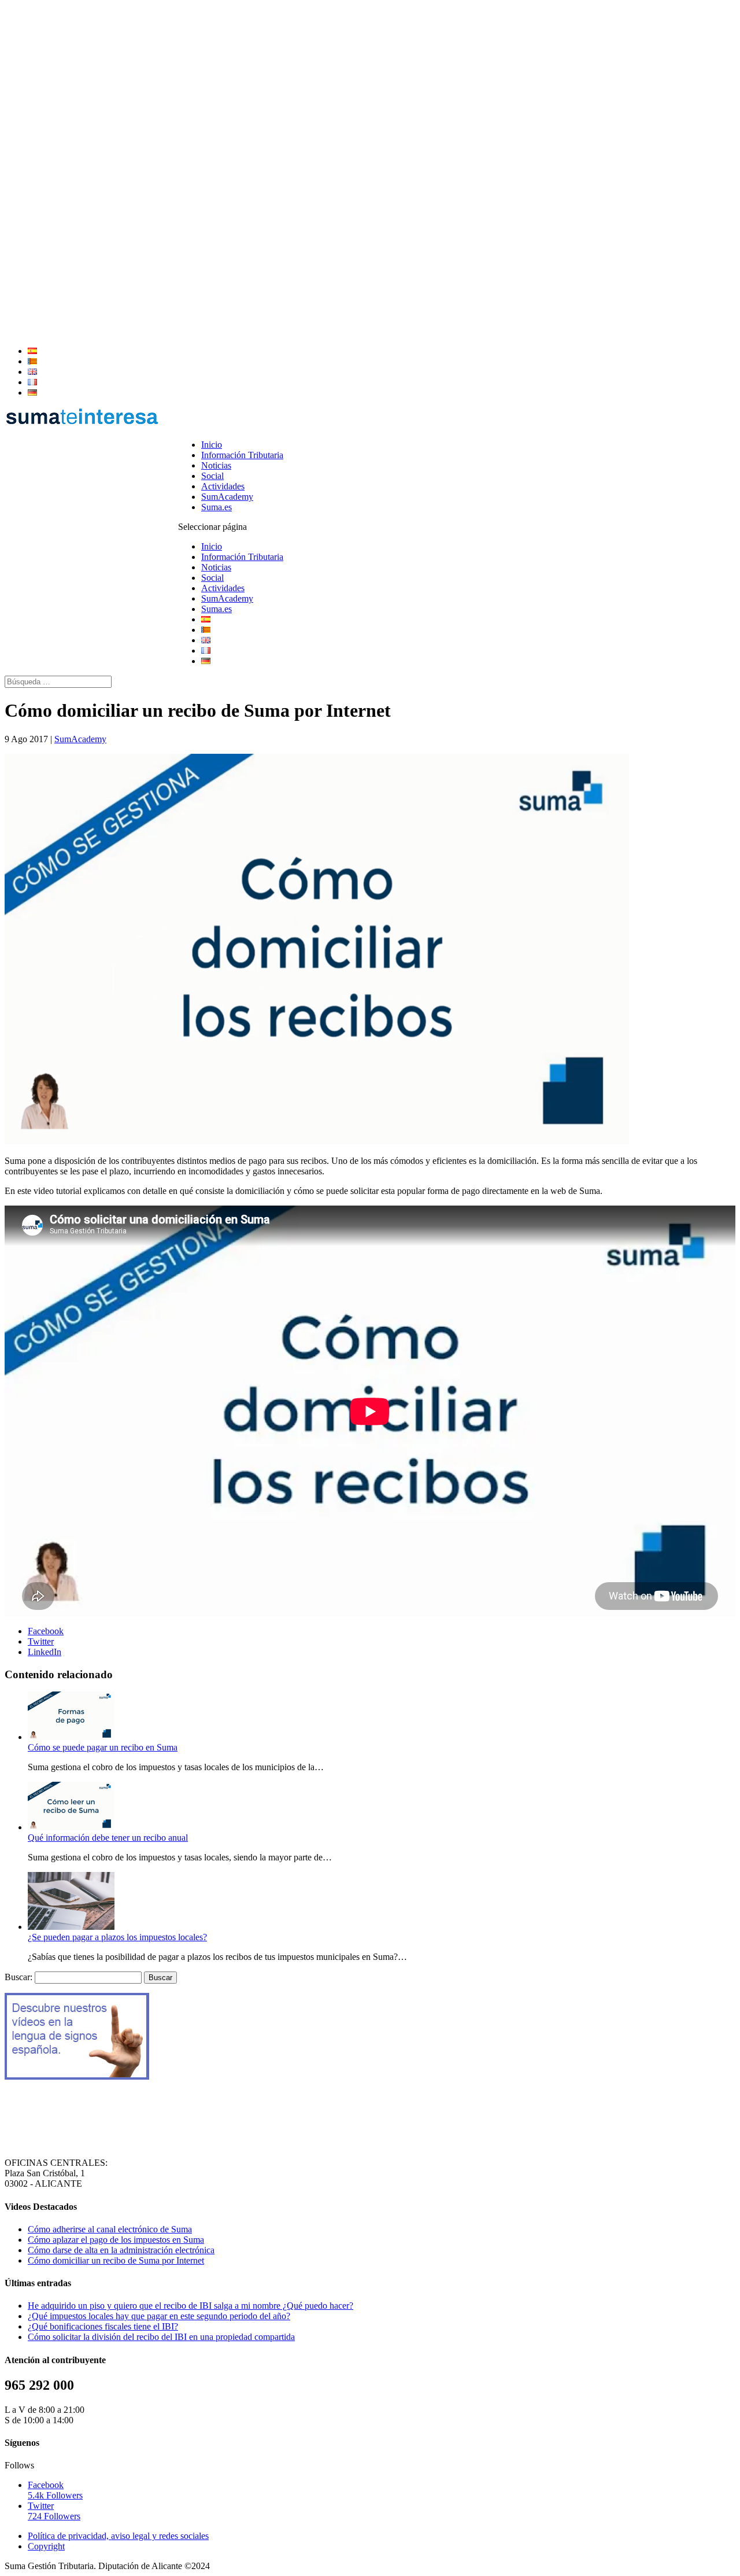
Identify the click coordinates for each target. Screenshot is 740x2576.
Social (212, 476)
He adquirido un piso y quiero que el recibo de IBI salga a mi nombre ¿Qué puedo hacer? (190, 2306)
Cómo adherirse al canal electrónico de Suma (110, 2229)
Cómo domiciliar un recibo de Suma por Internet (116, 2260)
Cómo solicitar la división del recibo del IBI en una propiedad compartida (161, 2337)
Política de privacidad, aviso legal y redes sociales (118, 2536)
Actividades (223, 486)
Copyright (46, 2546)
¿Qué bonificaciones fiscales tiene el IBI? (103, 2326)
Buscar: (18, 1977)
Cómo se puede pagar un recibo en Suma (103, 1747)
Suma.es (217, 507)
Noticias (216, 465)
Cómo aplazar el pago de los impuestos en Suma (116, 2240)
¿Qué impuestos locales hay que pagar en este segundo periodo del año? (159, 2316)
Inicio (212, 445)
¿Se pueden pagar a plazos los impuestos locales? (117, 1937)
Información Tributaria (242, 455)
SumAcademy (227, 497)
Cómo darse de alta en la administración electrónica (121, 2250)
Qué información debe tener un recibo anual (108, 1838)
